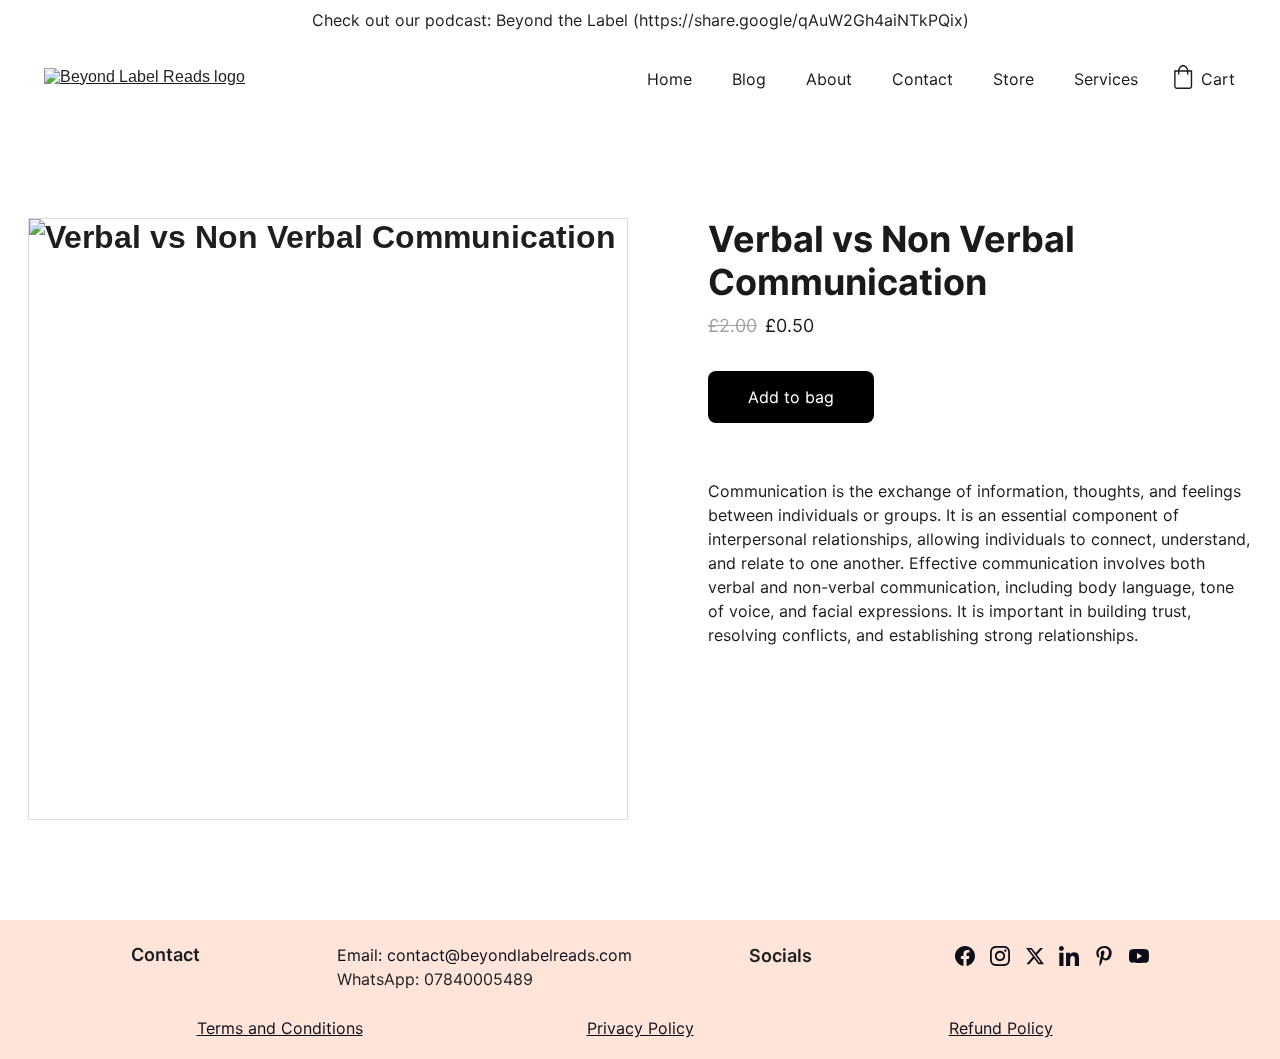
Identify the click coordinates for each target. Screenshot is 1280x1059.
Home (669, 79)
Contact (922, 79)
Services (1106, 79)
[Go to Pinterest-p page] (1104, 956)
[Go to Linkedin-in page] (1069, 956)
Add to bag (791, 397)
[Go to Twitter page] (1035, 956)
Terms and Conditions (280, 1028)
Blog (749, 79)
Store (1013, 79)
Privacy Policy (640, 1028)
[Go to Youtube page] (1139, 956)
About (829, 79)
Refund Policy (1001, 1028)
